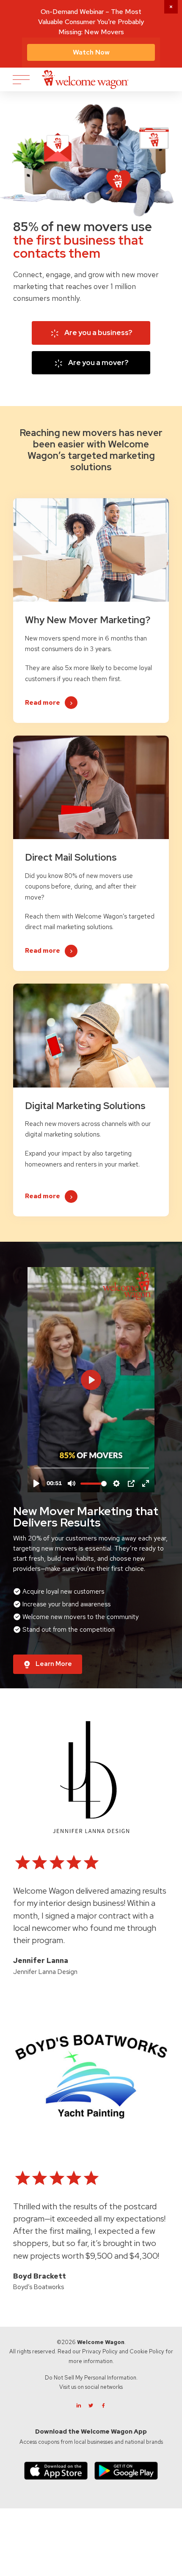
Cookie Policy (147, 2351)
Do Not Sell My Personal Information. (91, 2378)
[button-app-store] (56, 2471)
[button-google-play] (126, 2471)
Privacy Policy (100, 2351)
